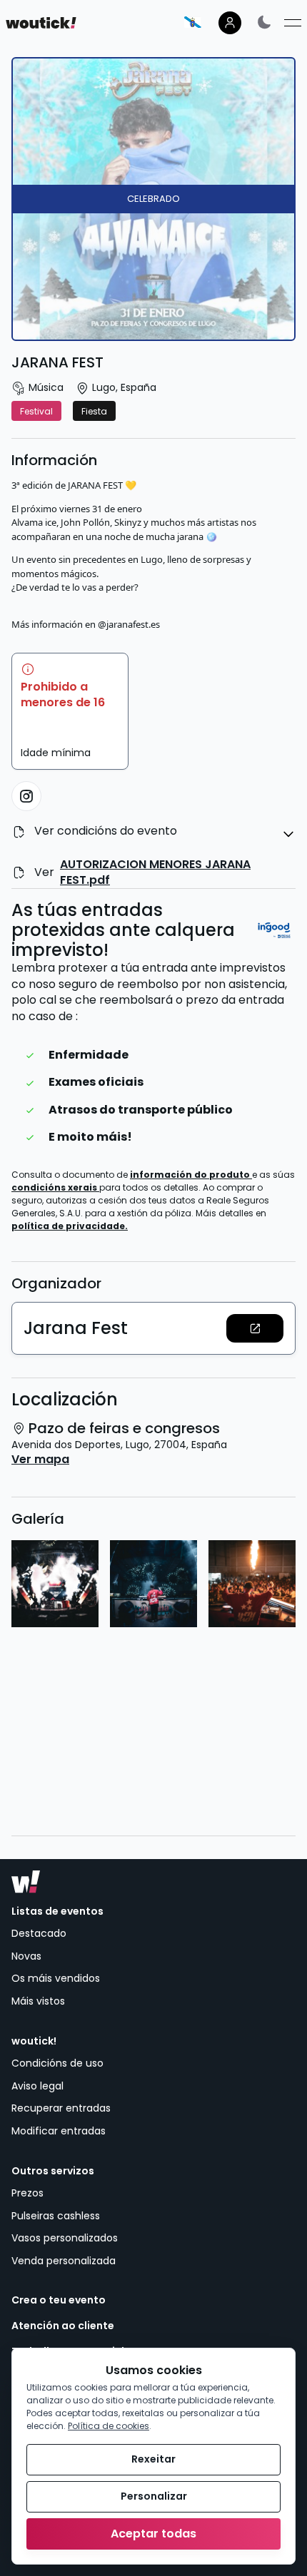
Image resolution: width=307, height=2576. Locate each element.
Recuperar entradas (61, 2108)
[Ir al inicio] (26, 1882)
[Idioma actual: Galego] (193, 22)
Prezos (27, 2193)
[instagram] (26, 796)
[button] (255, 1328)
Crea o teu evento (59, 2300)
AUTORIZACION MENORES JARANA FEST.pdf (155, 872)
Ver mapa (40, 1460)
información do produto (191, 1175)
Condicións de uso (57, 2063)
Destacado (39, 1933)
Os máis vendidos (56, 1978)
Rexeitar (153, 2459)
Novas (26, 1956)
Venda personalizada (64, 2261)
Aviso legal (37, 2086)
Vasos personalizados (65, 2238)
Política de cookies (109, 2426)
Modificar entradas (59, 2131)
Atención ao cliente (63, 2326)
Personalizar (154, 2496)
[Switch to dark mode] (264, 22)
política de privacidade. (70, 1226)
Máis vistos (38, 2001)
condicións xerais (55, 1187)
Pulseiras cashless (56, 2216)
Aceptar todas (153, 2534)
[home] (41, 23)
